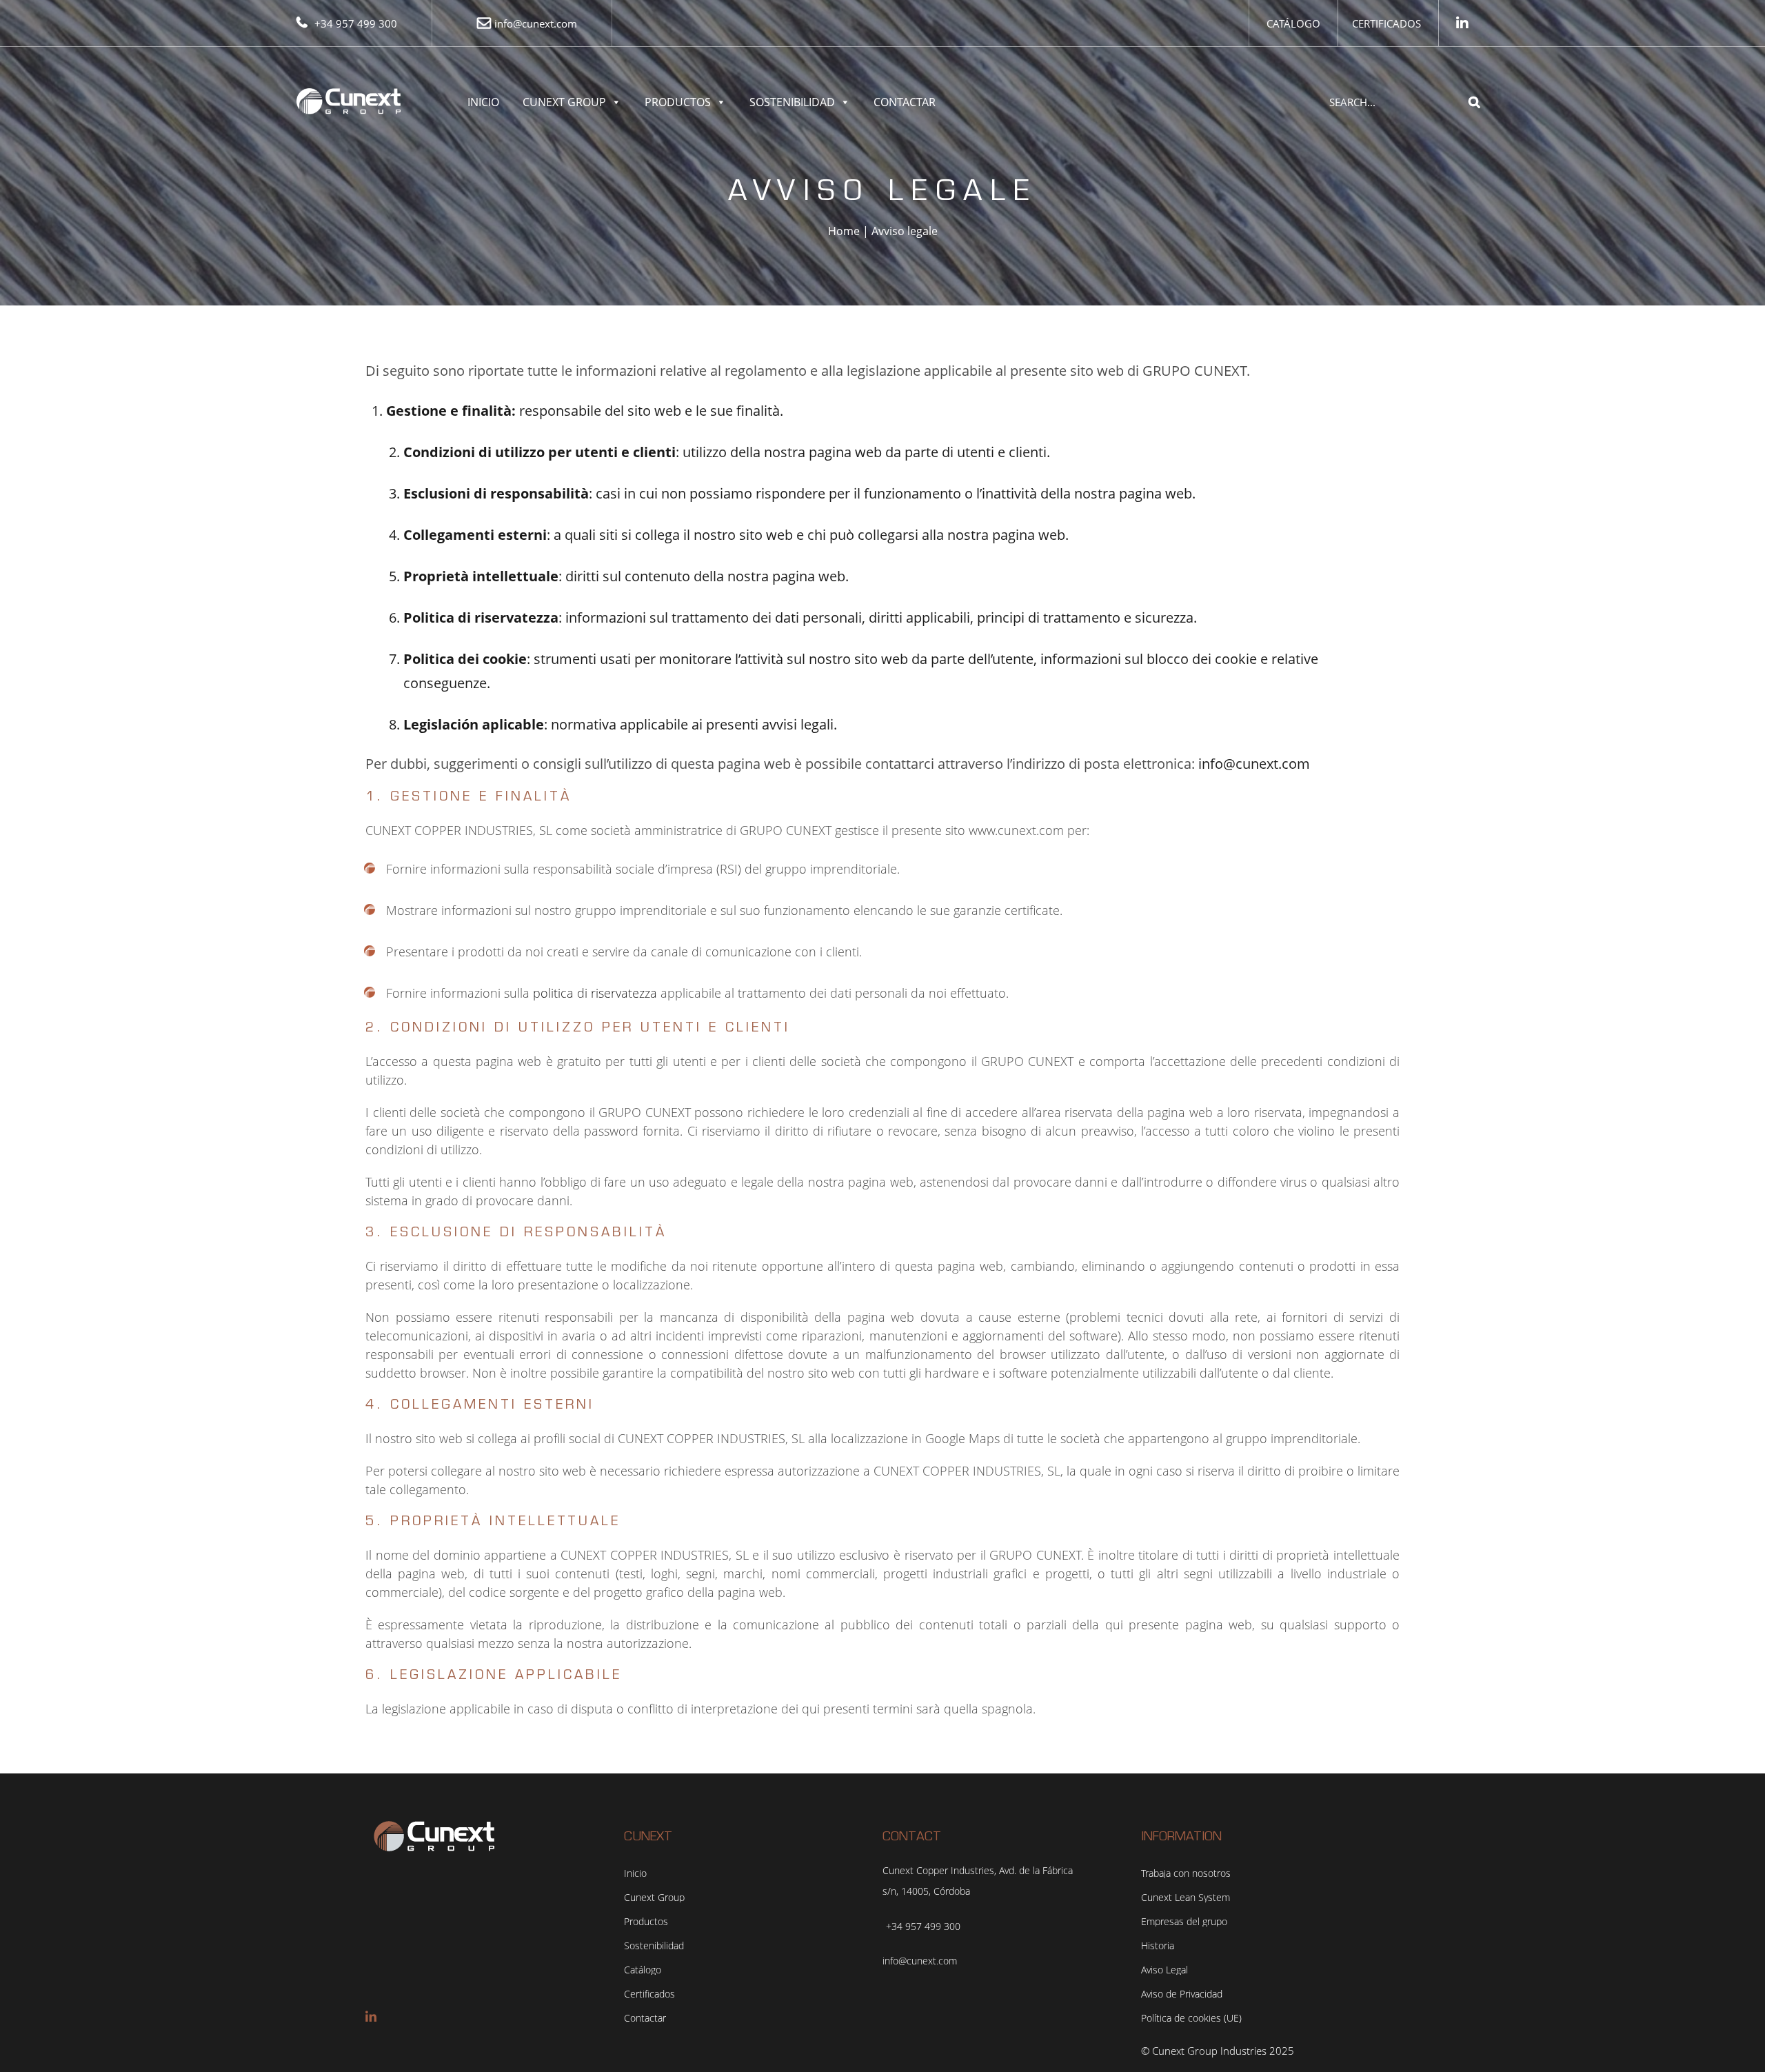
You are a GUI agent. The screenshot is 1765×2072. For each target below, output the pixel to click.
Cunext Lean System (1186, 1898)
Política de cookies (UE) (1191, 2018)
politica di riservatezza (595, 993)
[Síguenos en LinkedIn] (1462, 23)
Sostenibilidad (792, 102)
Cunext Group (564, 102)
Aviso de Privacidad (1182, 1994)
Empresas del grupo (1184, 1922)
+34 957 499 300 (356, 23)
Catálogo (1293, 23)
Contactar (905, 102)
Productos (678, 102)
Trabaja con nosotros (1186, 1873)
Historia (1158, 1946)
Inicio (483, 102)
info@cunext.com (536, 23)
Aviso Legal (1164, 1970)
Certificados (1386, 23)
